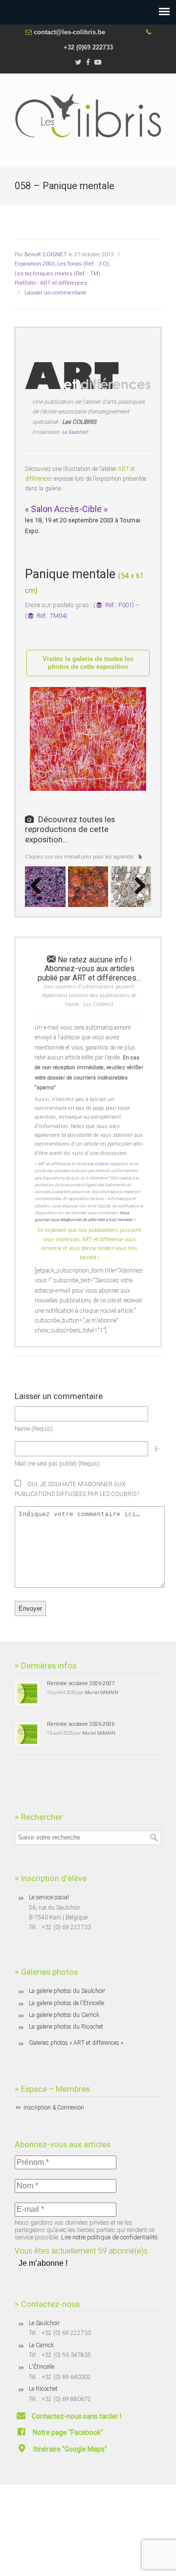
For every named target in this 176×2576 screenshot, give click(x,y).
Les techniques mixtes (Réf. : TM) (57, 273)
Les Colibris (98, 1164)
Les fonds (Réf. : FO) (83, 264)
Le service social (49, 1897)
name (34, 1429)
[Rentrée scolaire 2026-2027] (27, 1693)
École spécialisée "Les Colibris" (88, 116)
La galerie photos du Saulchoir (67, 1991)
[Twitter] (78, 62)
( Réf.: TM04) (46, 616)
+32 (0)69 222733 (88, 47)
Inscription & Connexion (54, 2108)
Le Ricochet (43, 2389)
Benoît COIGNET (46, 254)
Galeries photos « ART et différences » (76, 2043)
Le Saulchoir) (75, 432)
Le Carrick (41, 2345)
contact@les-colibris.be (69, 32)
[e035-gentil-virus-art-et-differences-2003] (88, 887)
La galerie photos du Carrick (64, 2015)
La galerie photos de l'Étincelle (66, 2003)
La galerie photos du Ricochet (66, 2027)
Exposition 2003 (34, 264)
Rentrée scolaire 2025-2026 (81, 1724)
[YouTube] (98, 62)
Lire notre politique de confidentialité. (110, 2237)
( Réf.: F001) (114, 605)
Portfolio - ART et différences (51, 283)
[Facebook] (88, 62)
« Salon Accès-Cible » (66, 509)
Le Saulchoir (44, 2323)
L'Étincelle (42, 2367)
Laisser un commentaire (55, 293)
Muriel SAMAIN (102, 1692)
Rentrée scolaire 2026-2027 (81, 1683)
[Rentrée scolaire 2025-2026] (27, 1734)
